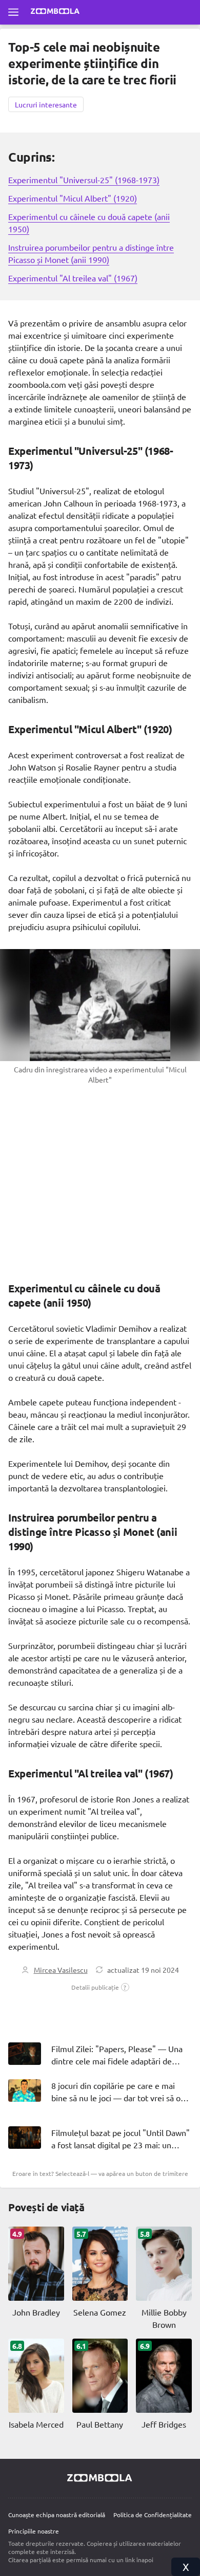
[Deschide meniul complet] (13, 12)
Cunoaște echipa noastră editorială (57, 2515)
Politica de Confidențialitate (153, 2515)
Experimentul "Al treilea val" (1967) (73, 278)
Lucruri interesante (46, 104)
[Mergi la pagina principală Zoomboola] (55, 12)
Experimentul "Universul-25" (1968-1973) (84, 180)
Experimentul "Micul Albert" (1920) (73, 198)
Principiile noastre (34, 2531)
